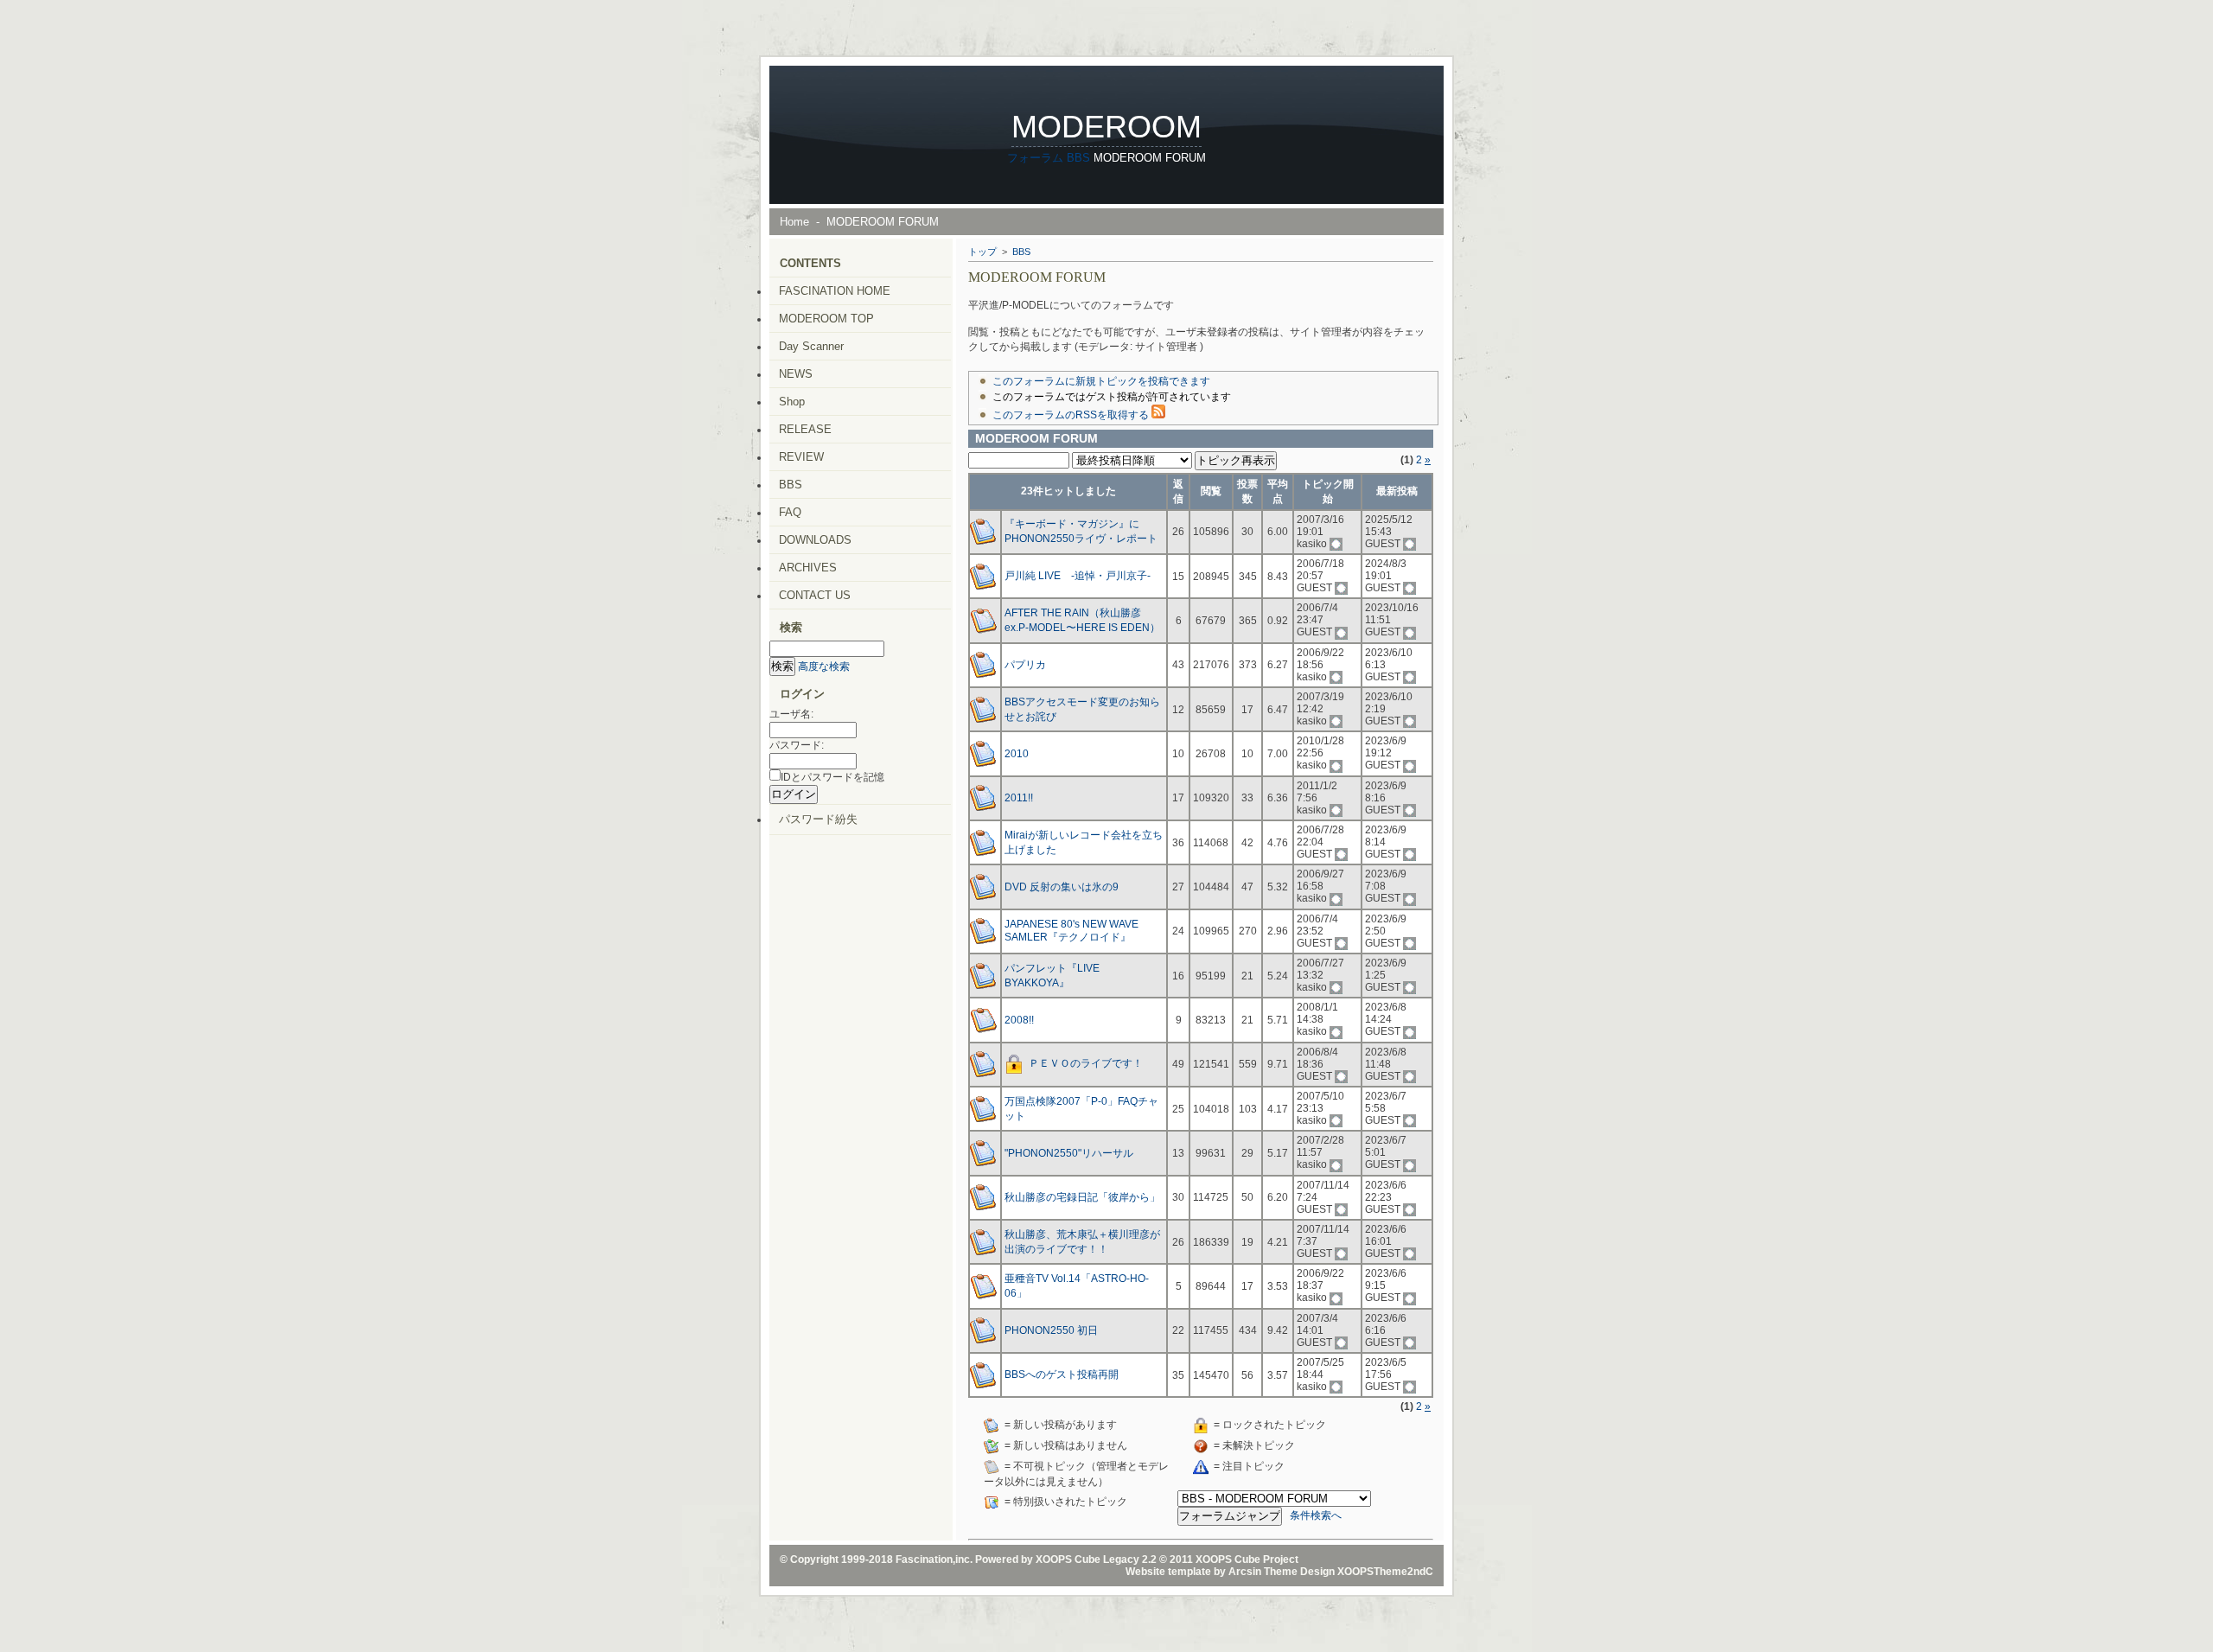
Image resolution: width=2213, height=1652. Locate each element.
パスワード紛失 (818, 819)
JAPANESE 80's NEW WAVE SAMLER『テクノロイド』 (1071, 931)
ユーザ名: (791, 714)
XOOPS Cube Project (1247, 1560)
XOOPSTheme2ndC (1385, 1572)
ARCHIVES (808, 568)
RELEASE (805, 429)
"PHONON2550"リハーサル (1069, 1153)
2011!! (1019, 798)
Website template (1168, 1572)
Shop (792, 402)
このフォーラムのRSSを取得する (1072, 415)
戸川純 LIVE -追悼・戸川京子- (1078, 576)
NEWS (796, 374)
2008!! (1019, 1020)
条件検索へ (1316, 1516)
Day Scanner (811, 346)
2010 (1017, 754)
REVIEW (801, 457)
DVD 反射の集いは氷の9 (1062, 887)
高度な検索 (824, 667)
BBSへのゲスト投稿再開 (1062, 1375)
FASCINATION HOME (835, 291)
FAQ (790, 512)
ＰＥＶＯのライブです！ (1086, 1064)
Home (794, 222)
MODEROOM (1106, 127)
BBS (1078, 158)
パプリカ (1025, 665)
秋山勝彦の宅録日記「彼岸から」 (1082, 1197)
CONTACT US (815, 595)
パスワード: (797, 745)
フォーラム (1035, 158)
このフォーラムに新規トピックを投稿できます (1101, 381)
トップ (982, 252)
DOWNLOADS (815, 540)
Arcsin (1245, 1572)
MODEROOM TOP (826, 319)
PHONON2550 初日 (1051, 1330)
